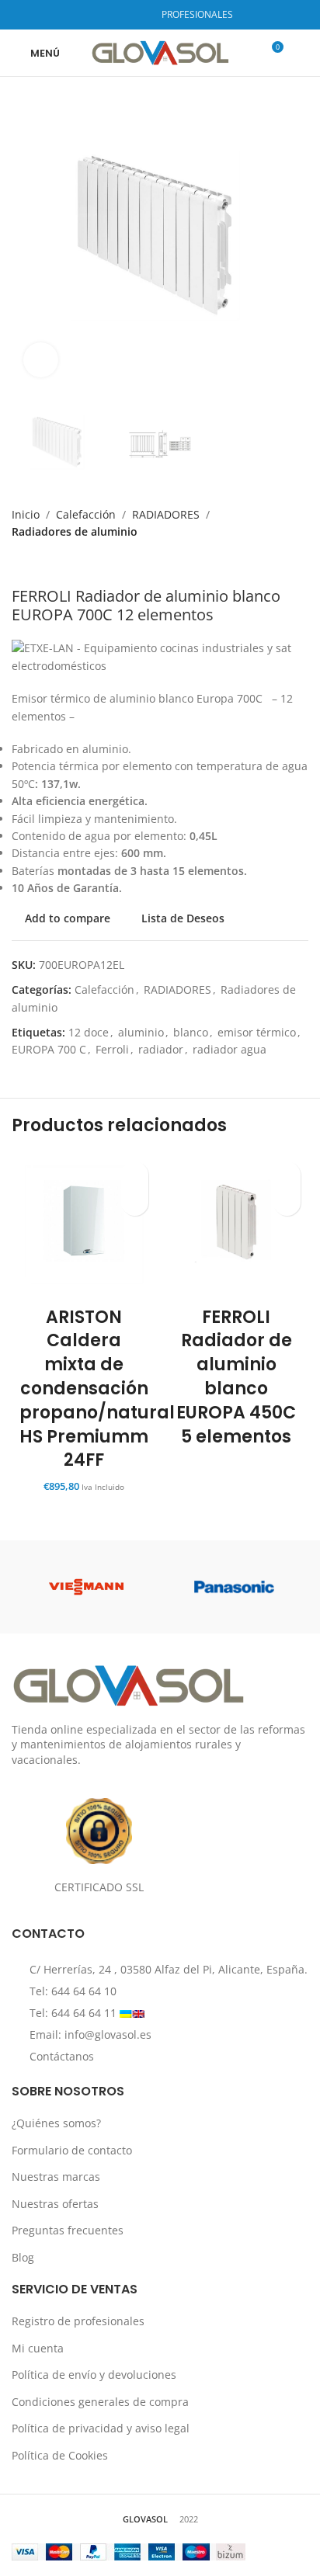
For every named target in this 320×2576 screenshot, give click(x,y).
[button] (135, 1202)
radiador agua (230, 1049)
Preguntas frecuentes (68, 2230)
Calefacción (86, 514)
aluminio (141, 1032)
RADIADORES (166, 514)
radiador (161, 1049)
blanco (191, 1032)
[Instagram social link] (116, 15)
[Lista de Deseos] (135, 1175)
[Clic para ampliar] (41, 360)
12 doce (89, 1032)
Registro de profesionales (78, 2321)
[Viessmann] (86, 1587)
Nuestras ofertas (55, 2204)
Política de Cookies (60, 2455)
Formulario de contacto (72, 2150)
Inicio (26, 514)
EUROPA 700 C (49, 1049)
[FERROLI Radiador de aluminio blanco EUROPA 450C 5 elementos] (236, 1226)
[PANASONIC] (234, 1587)
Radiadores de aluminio (75, 531)
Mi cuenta (38, 2348)
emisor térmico (257, 1032)
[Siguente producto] (50, 564)
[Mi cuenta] (302, 53)
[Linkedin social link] (136, 15)
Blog (23, 2257)
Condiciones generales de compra (100, 2402)
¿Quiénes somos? (56, 2123)
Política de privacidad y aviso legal (101, 2428)
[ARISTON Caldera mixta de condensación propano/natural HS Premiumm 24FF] (84, 1226)
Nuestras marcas (56, 2177)
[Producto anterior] (19, 564)
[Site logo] (160, 52)
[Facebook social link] (97, 15)
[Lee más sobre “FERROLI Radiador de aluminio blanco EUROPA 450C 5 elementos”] (287, 1202)
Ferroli (112, 1049)
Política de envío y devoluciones (94, 2375)
